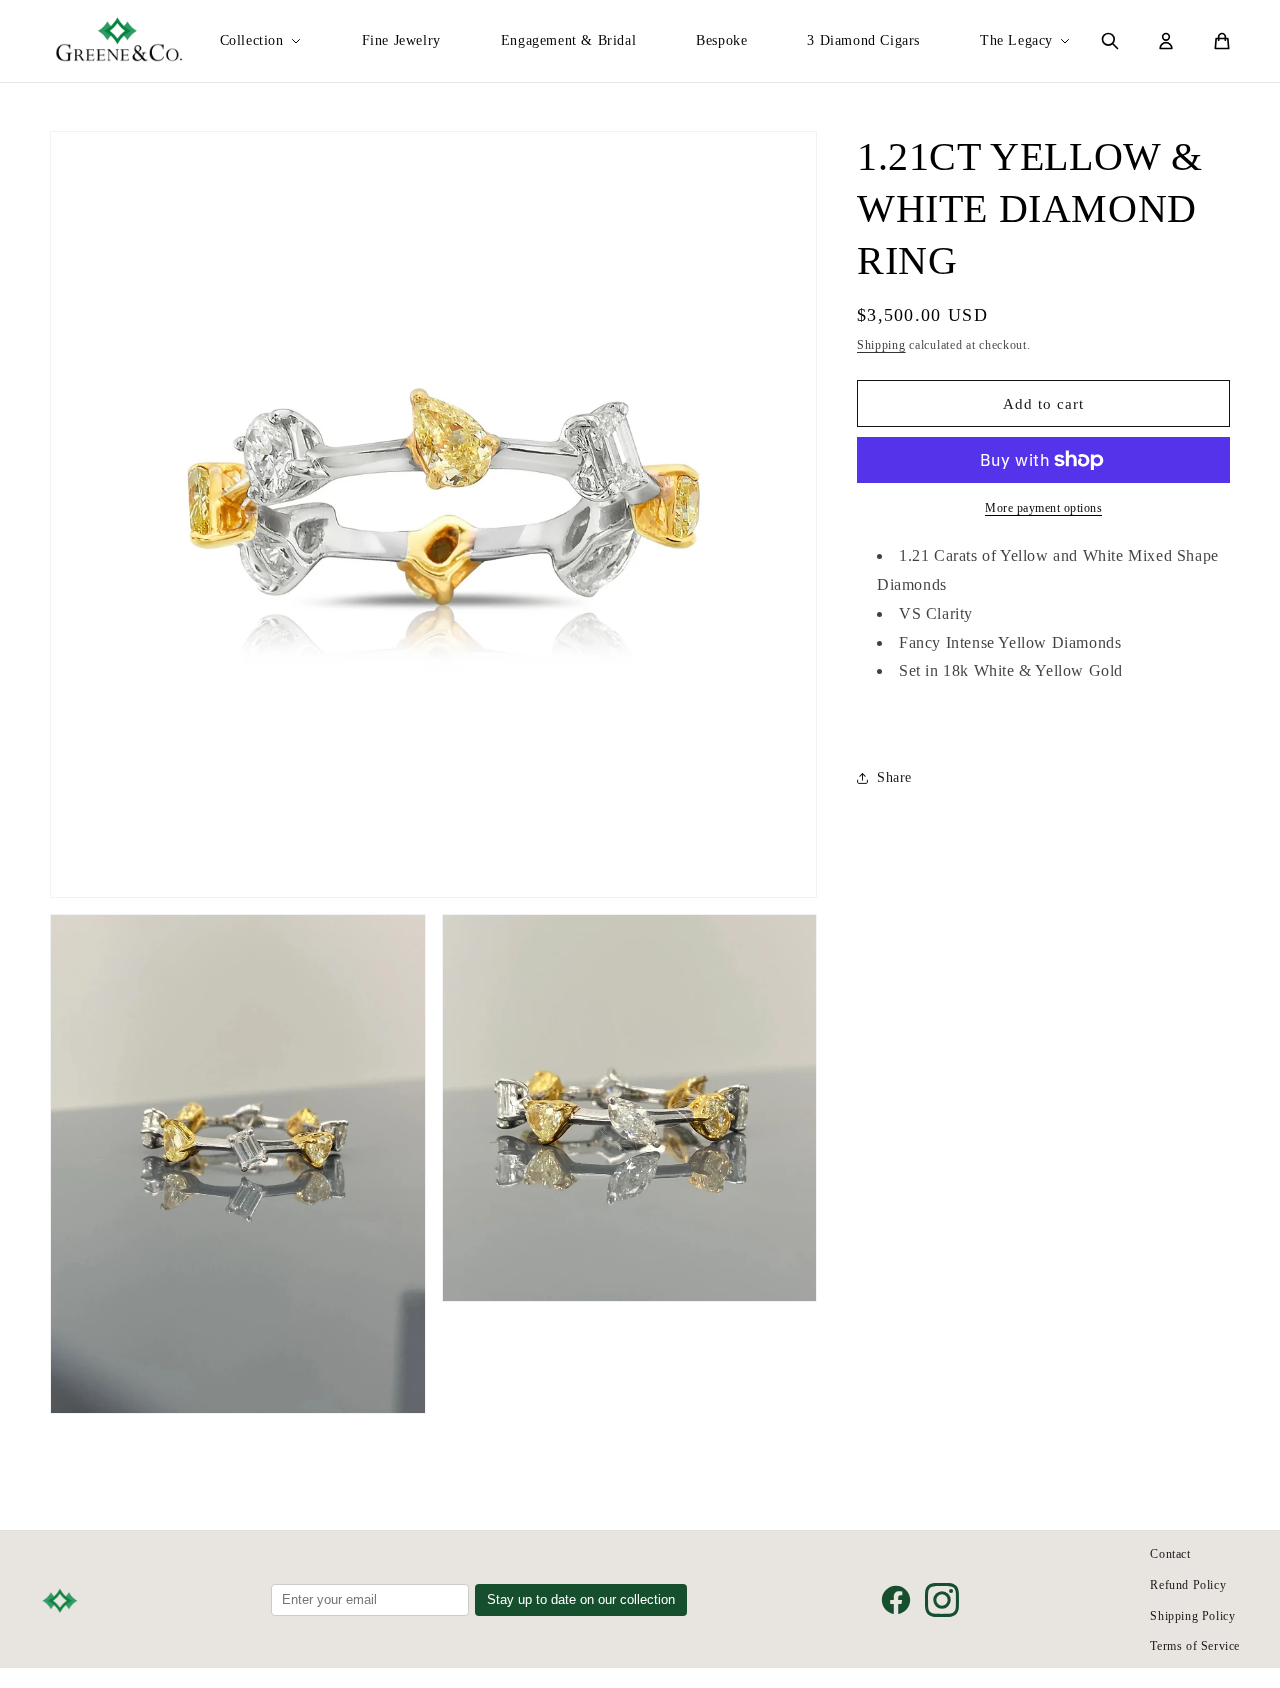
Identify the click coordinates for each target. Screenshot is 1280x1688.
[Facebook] (896, 1600)
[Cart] (1222, 41)
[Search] (1110, 41)
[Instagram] (942, 1600)
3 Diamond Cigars (863, 40)
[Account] (1166, 41)
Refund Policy (1188, 1585)
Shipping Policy (1192, 1616)
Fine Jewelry (401, 40)
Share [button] (894, 778)
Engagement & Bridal (568, 40)
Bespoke (721, 40)
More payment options (1043, 508)
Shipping (881, 345)
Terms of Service (1195, 1646)
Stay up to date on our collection (581, 1599)
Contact (1170, 1554)
